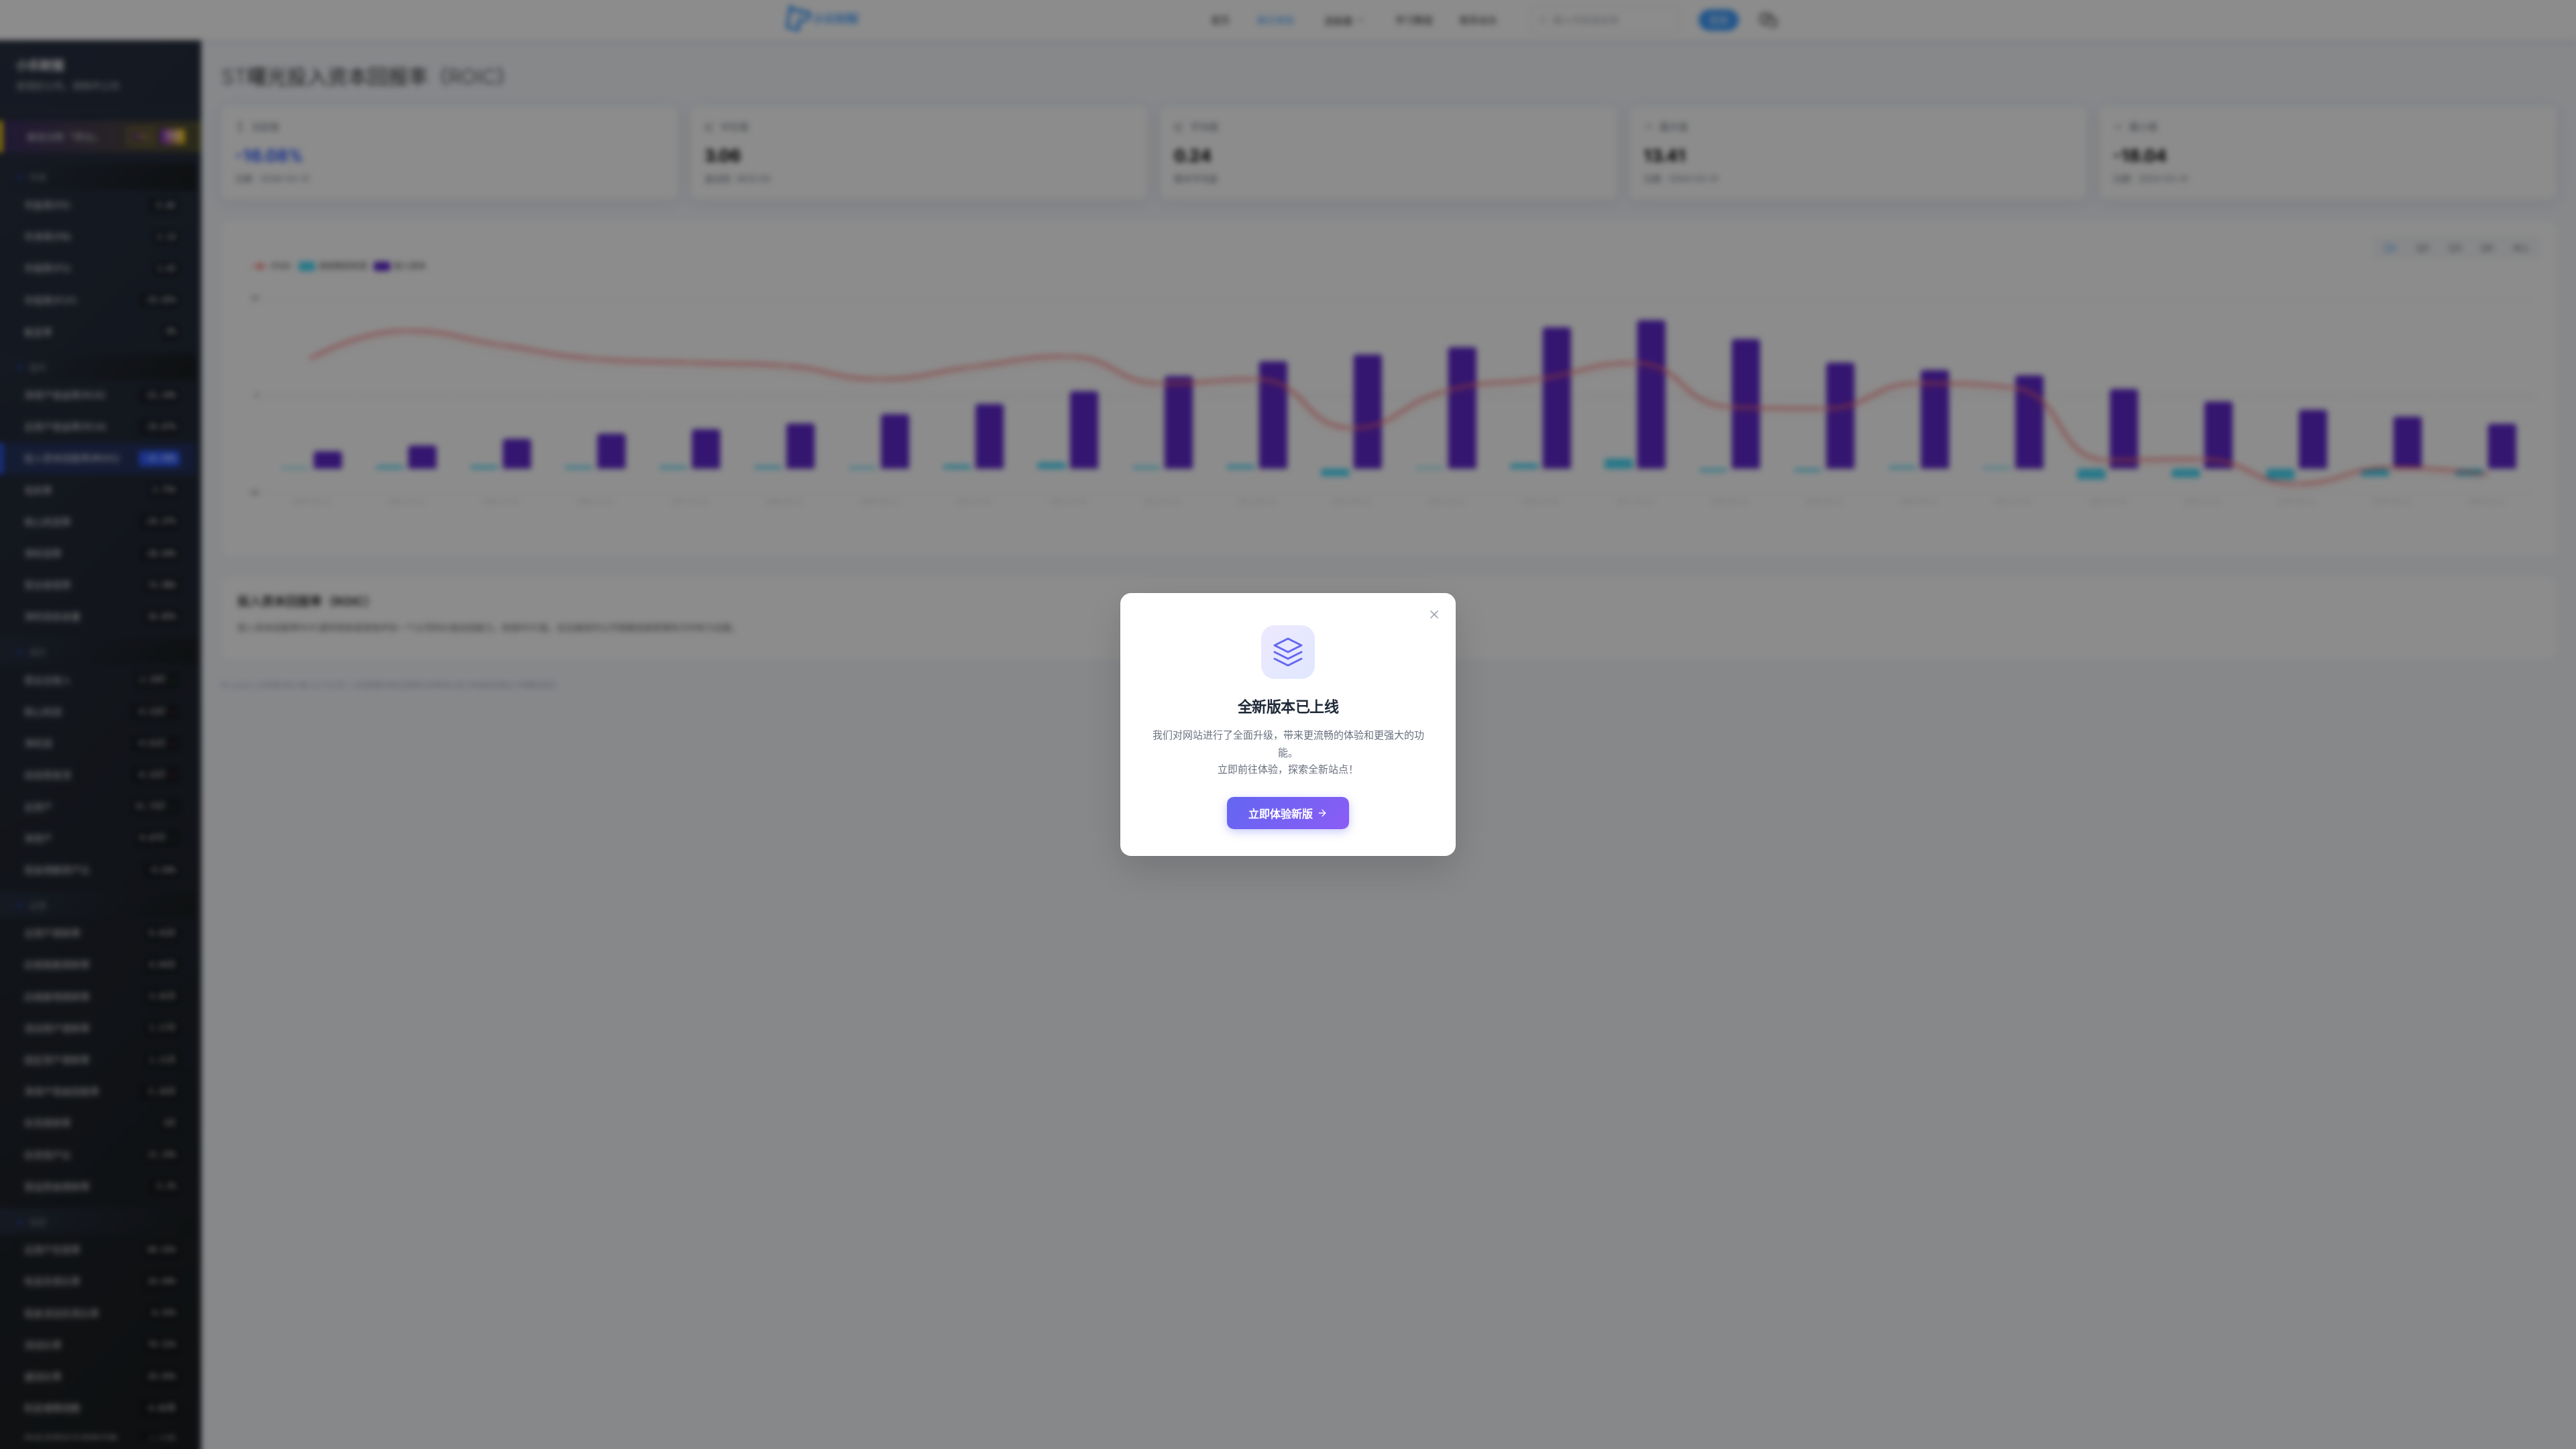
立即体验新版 (1281, 814)
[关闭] (1434, 614)
